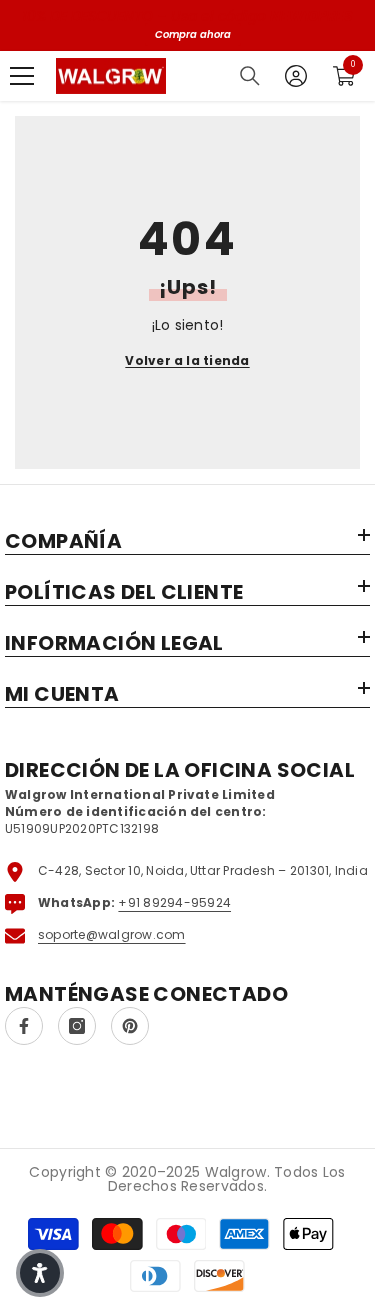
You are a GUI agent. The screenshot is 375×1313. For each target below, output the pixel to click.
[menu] (22, 76)
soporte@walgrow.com (112, 934)
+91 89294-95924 (174, 902)
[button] (40, 1273)
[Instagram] (77, 1026)
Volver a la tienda (187, 360)
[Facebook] (24, 1026)
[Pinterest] (130, 1026)
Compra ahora (193, 34)
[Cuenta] (296, 76)
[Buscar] (250, 76)
